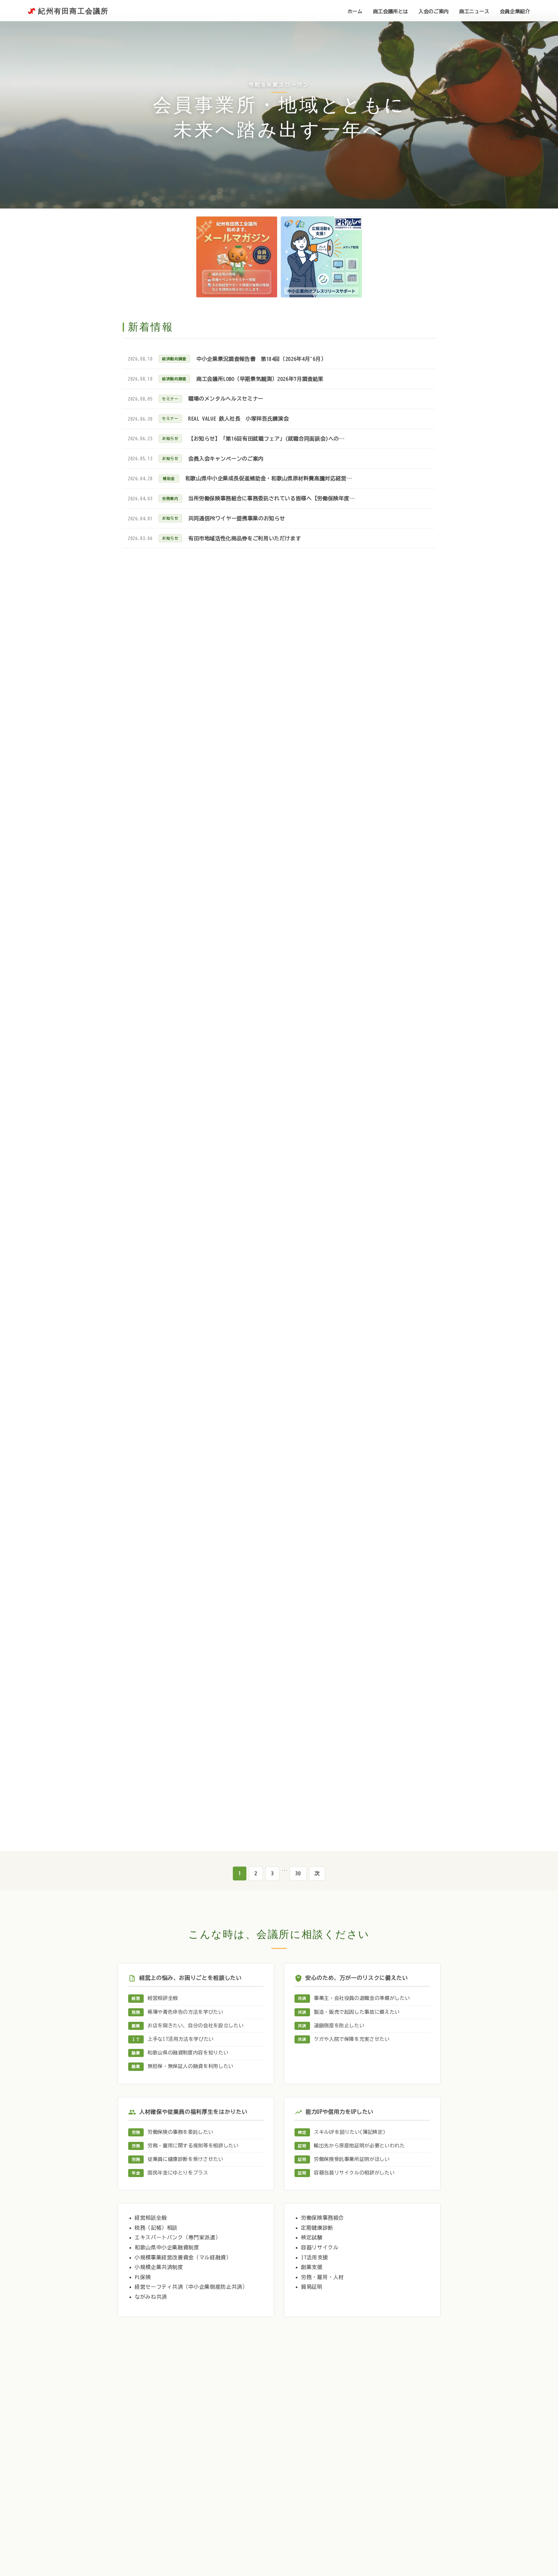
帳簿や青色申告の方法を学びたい (186, 2012)
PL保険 (143, 2277)
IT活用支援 (315, 2257)
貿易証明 (312, 2287)
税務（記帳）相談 (156, 2228)
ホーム (355, 11)
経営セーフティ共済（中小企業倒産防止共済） (191, 2287)
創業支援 (312, 2267)
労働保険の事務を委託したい (180, 2132)
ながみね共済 (151, 2297)
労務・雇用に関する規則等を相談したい (193, 2146)
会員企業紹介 (515, 11)
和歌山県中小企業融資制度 (167, 2247)
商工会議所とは (391, 11)
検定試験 (312, 2237)
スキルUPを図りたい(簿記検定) (350, 2132)
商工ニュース (474, 11)
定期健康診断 (317, 2228)
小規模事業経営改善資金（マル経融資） (183, 2257)
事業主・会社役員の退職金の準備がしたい (362, 1998)
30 (298, 1873)
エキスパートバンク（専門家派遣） (178, 2237)
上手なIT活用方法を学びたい (181, 2039)
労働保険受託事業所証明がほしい (352, 2159)
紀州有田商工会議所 (73, 11)
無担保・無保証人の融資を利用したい (191, 2066)
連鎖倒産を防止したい (339, 2026)
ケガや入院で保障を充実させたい (352, 2039)
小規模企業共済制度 (159, 2267)
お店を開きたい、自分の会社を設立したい (196, 2026)
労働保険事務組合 (322, 2218)
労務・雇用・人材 (322, 2277)
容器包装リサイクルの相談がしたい (354, 2173)
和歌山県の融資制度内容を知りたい (188, 2053)
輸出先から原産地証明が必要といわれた (359, 2146)
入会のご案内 (434, 11)
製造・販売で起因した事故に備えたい (357, 2012)
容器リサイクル (320, 2247)
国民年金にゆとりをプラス (178, 2173)
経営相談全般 (163, 1998)
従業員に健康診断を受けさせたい (186, 2159)
